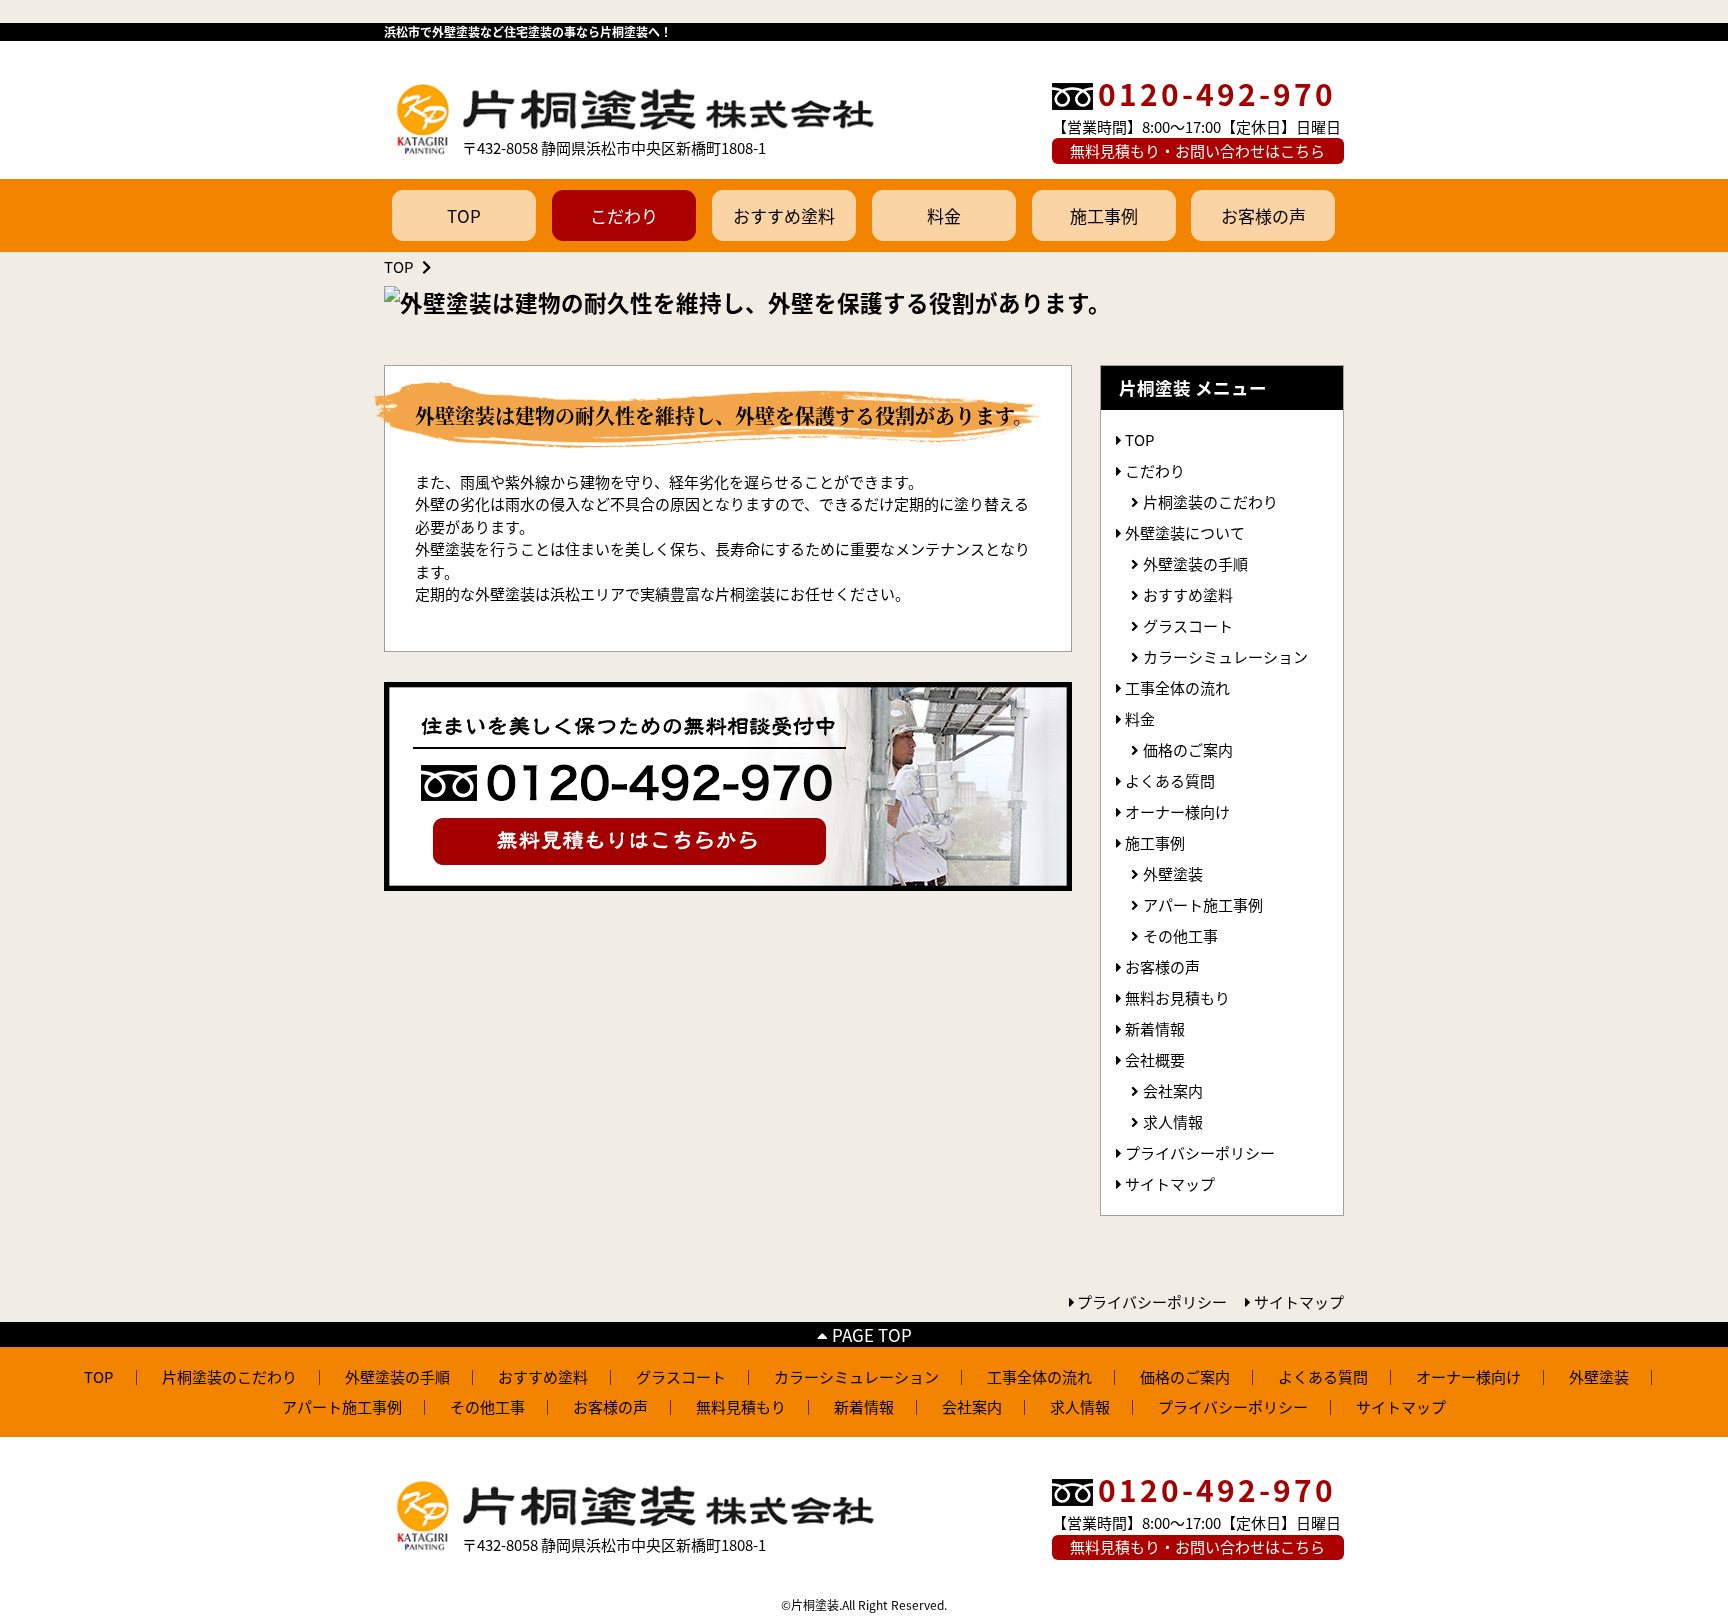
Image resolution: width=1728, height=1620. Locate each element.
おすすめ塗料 (784, 215)
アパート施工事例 (1203, 904)
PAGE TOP (870, 1334)
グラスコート (1188, 625)
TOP (464, 215)
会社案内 (1173, 1090)
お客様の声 (1263, 215)
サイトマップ (1170, 1183)
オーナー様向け (1177, 811)
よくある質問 (1170, 780)
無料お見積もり (1177, 997)
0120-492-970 (1217, 93)
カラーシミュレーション (1225, 656)
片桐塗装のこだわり (1210, 501)
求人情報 (1173, 1121)
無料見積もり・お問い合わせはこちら (1197, 150)
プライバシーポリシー (1200, 1152)
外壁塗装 (1173, 873)
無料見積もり (741, 1406)
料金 (944, 215)
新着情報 (1155, 1028)
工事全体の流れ (1177, 687)
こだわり (624, 215)
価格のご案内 (1188, 749)
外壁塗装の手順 (1195, 563)
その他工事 (1180, 935)
